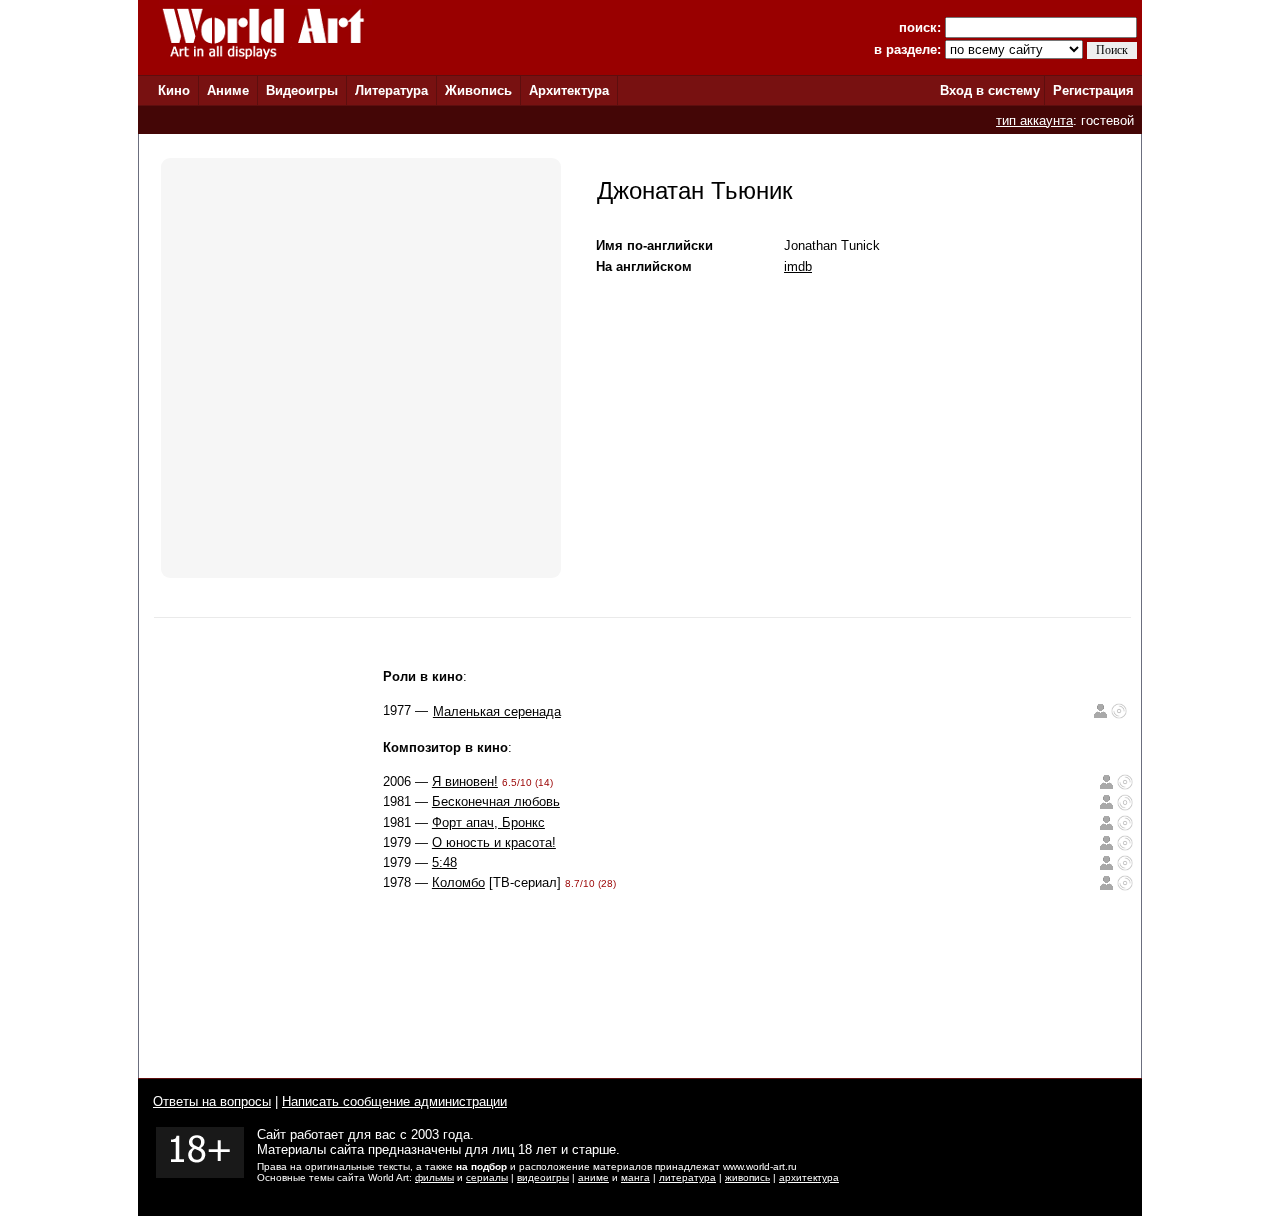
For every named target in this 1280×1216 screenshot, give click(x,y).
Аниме (228, 90)
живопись (747, 1177)
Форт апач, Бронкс (488, 822)
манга (635, 1177)
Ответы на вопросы (212, 1101)
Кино (174, 90)
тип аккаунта (1034, 120)
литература (687, 1177)
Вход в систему (990, 90)
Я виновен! (465, 781)
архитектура (809, 1177)
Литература (391, 90)
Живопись (478, 90)
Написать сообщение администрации (394, 1101)
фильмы (434, 1177)
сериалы (487, 1177)
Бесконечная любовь (496, 801)
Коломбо (458, 882)
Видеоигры (302, 90)
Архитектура (569, 90)
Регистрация (1093, 90)
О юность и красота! (494, 842)
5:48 (444, 862)
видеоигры (543, 1177)
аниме (593, 1177)
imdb (798, 266)
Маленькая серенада (497, 711)
